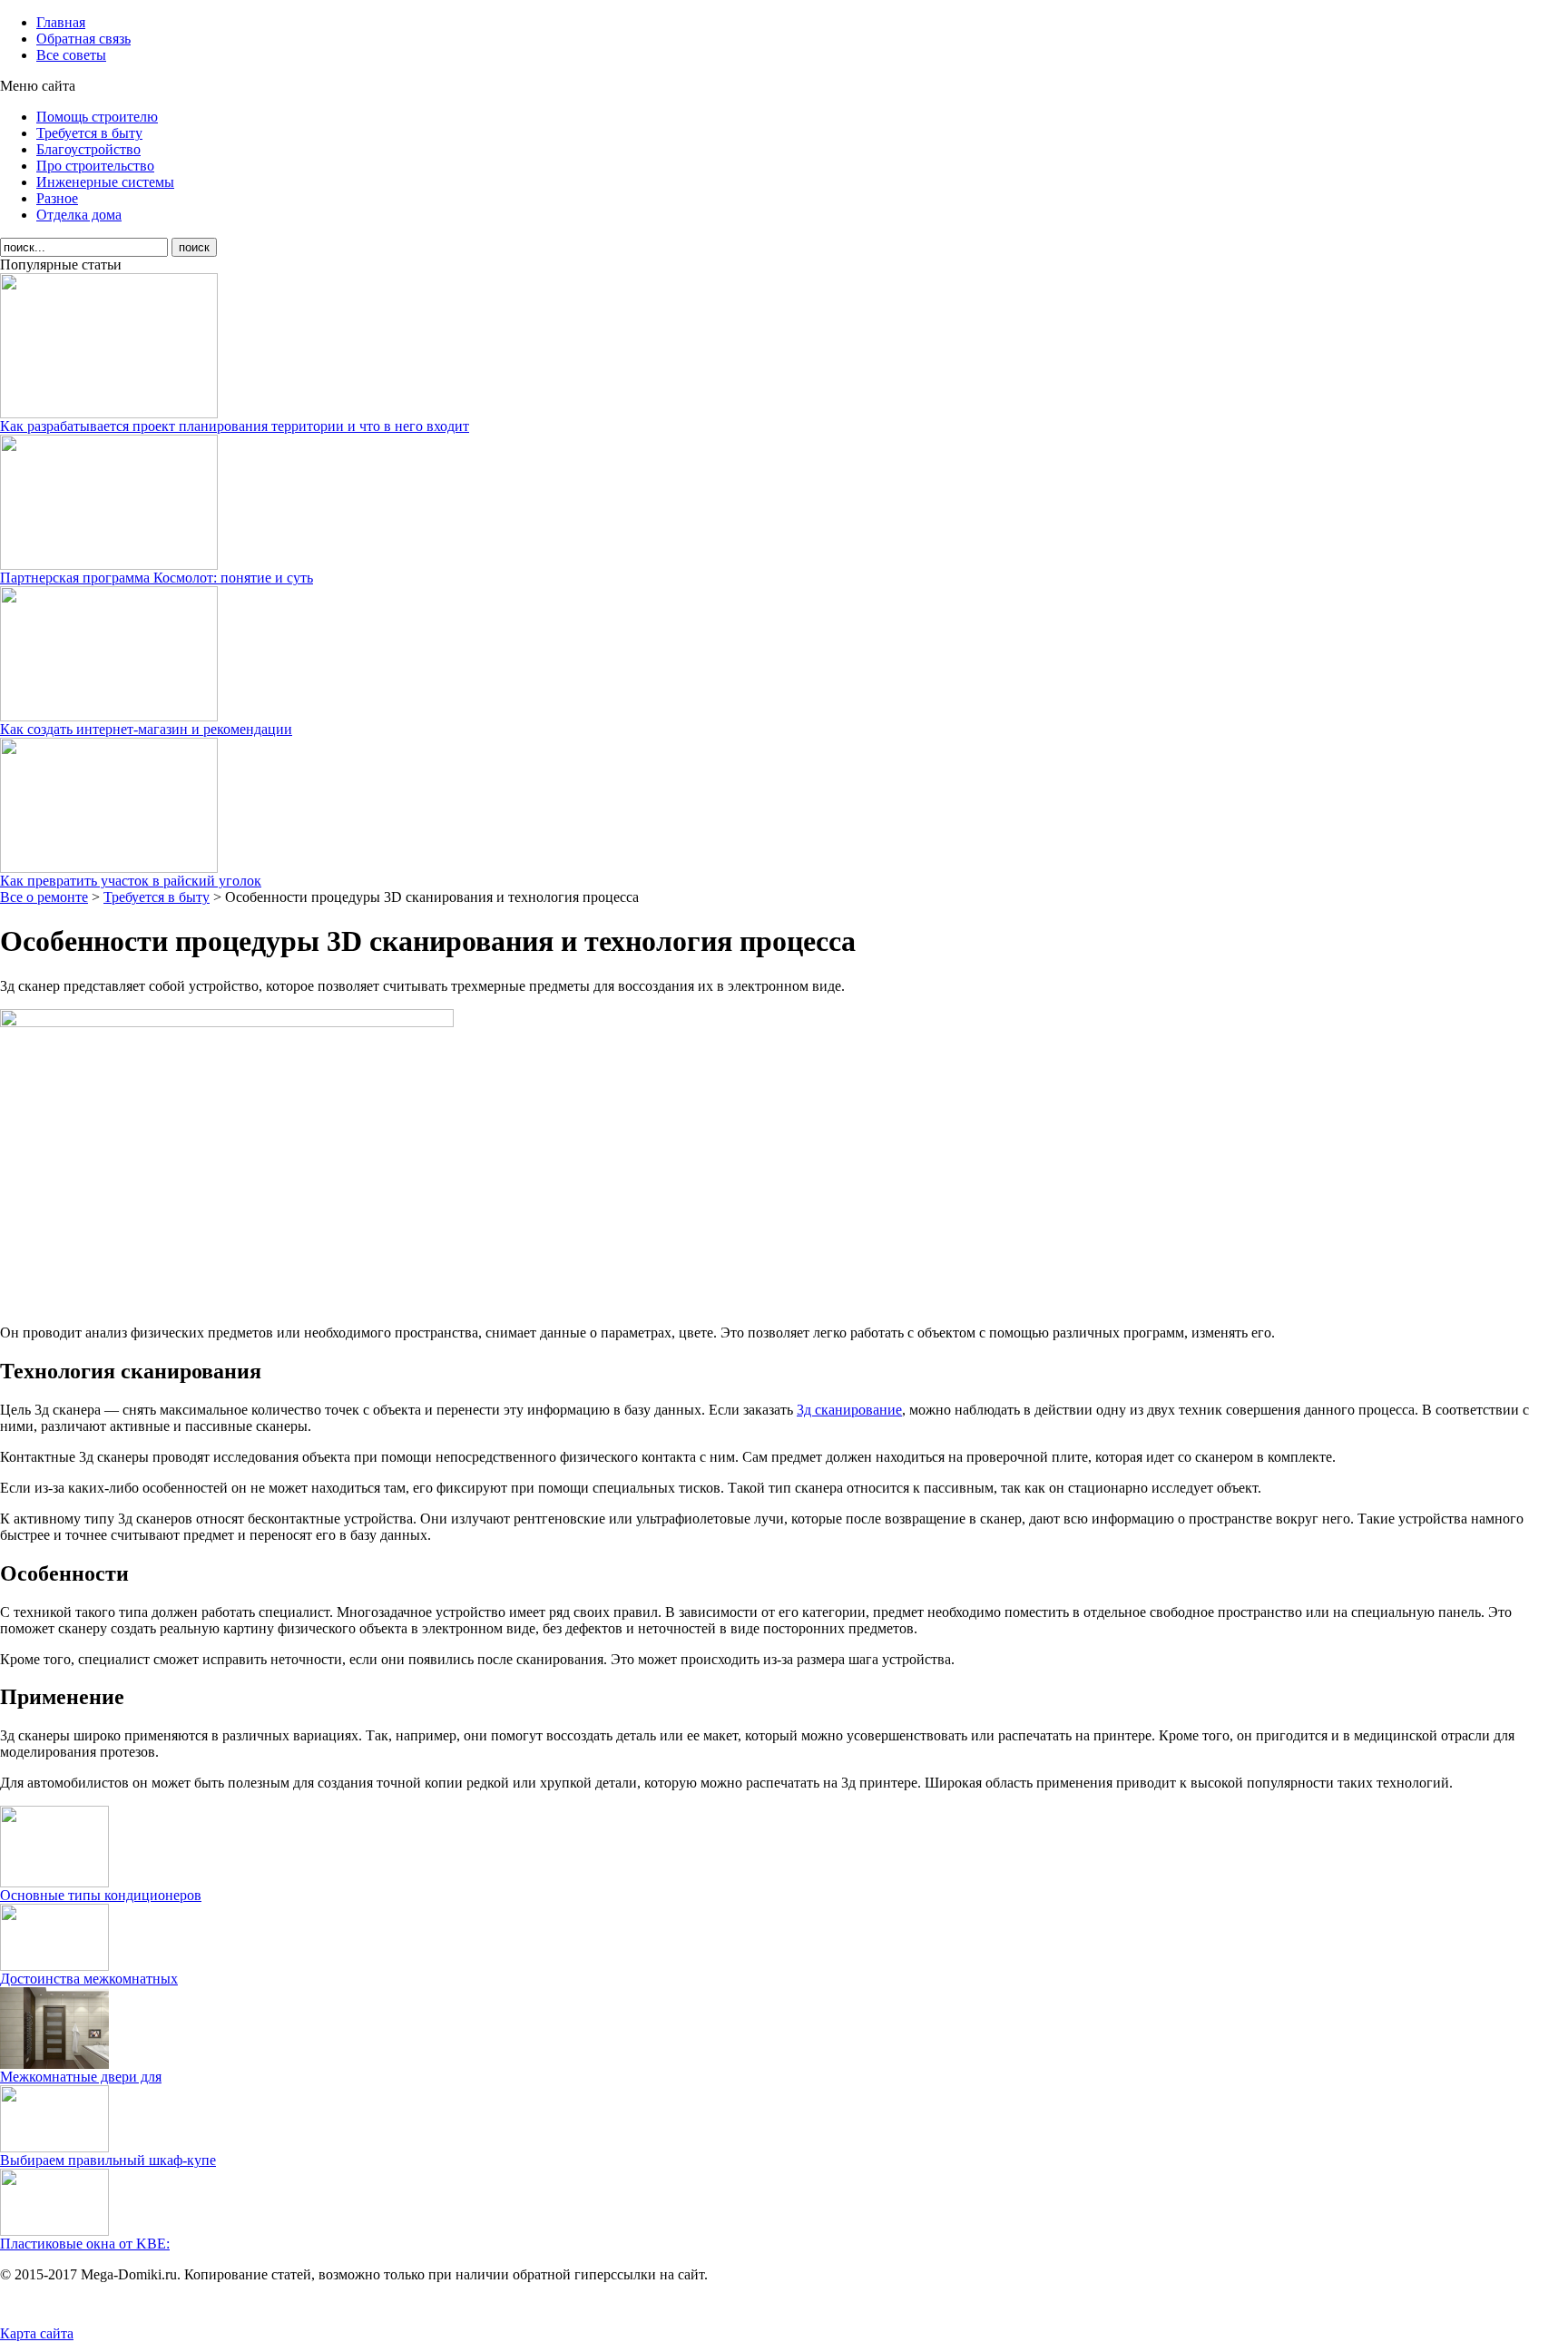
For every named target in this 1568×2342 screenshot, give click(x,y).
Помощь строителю (97, 117)
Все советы (71, 55)
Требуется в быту (89, 133)
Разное (57, 198)
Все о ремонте (44, 897)
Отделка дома (79, 215)
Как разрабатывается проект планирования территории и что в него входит (235, 426)
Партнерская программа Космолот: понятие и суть (157, 578)
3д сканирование (849, 1410)
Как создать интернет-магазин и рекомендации (146, 729)
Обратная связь (83, 39)
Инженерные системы (105, 182)
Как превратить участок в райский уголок (131, 881)
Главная (61, 22)
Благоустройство (88, 149)
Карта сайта (37, 2333)
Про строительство (95, 166)
